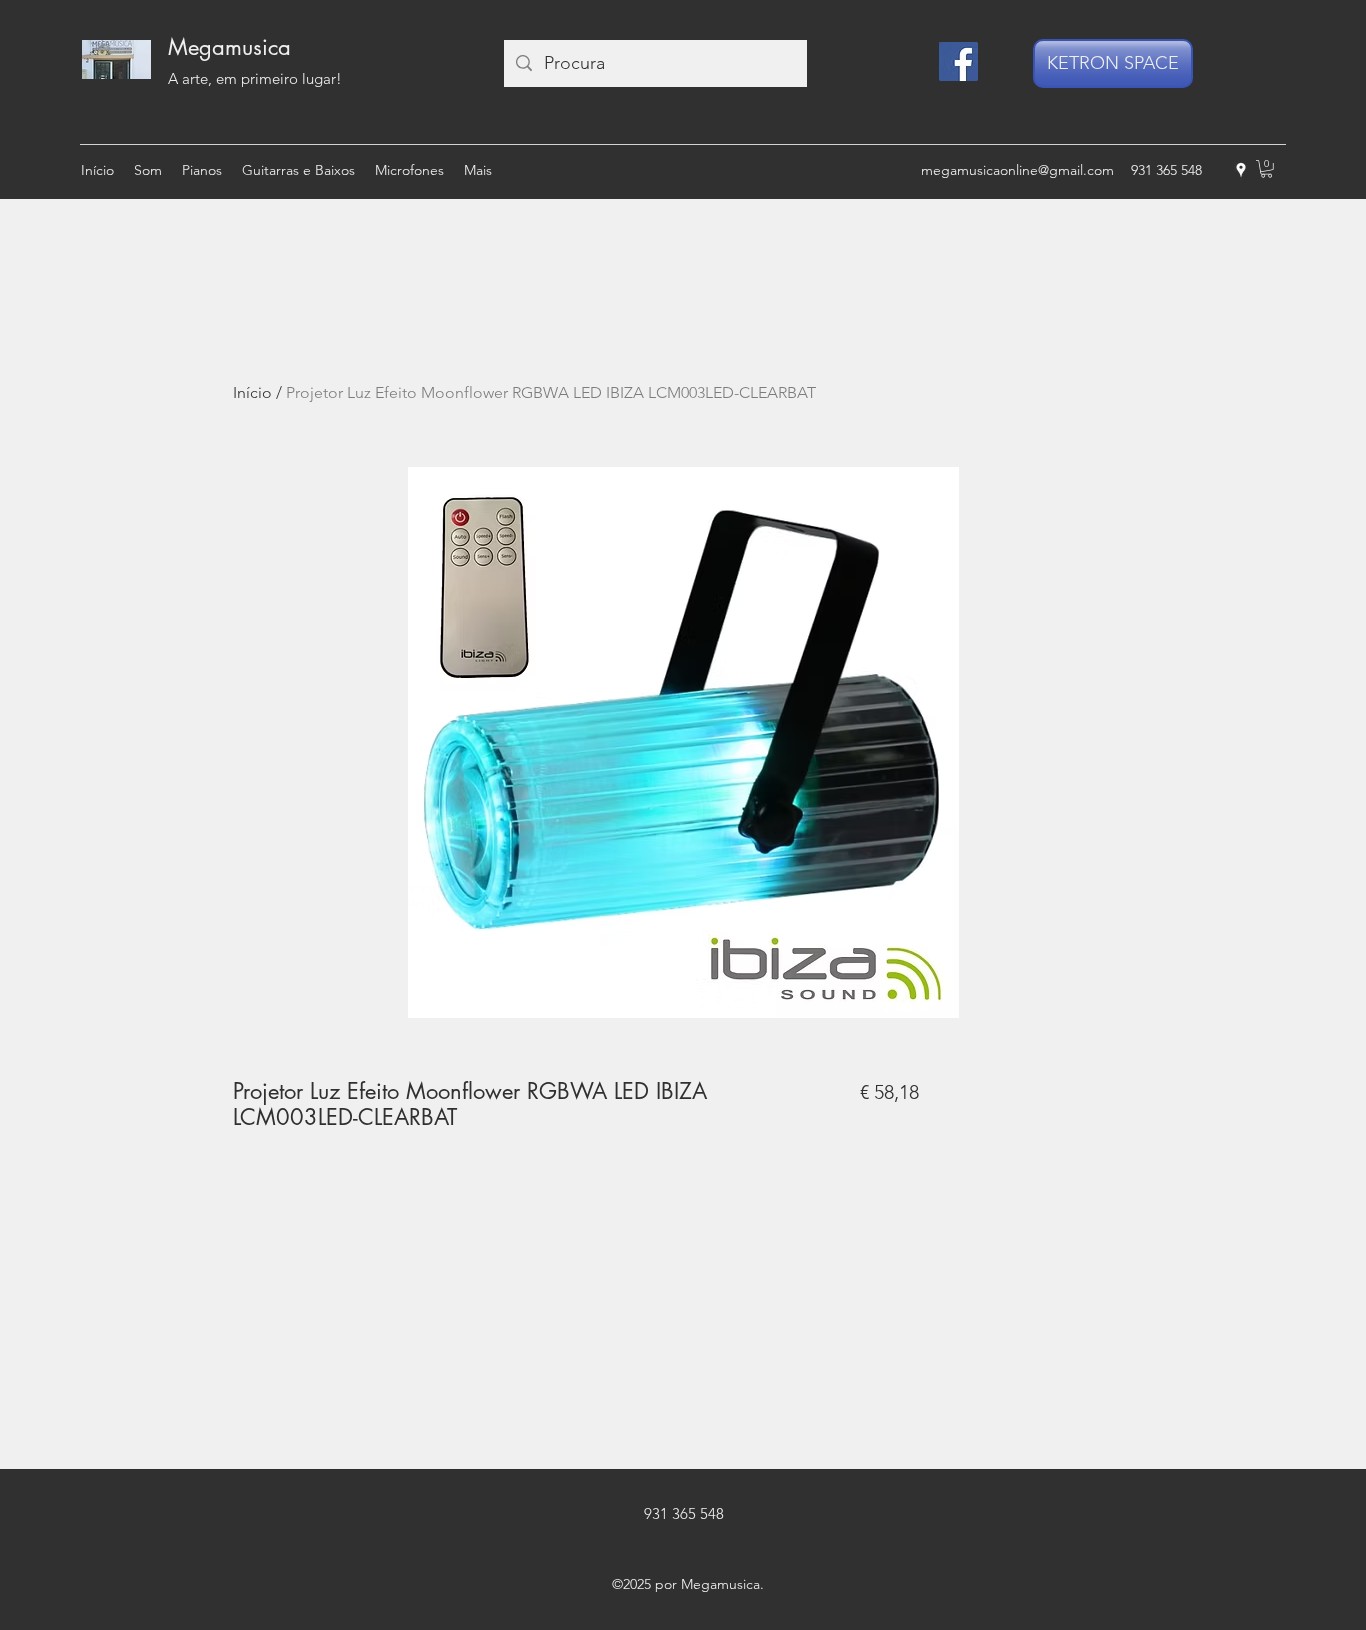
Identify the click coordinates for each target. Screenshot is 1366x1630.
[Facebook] (958, 61)
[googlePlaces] (1241, 170)
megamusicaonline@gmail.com (1017, 170)
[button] (1266, 169)
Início (252, 392)
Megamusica (229, 47)
